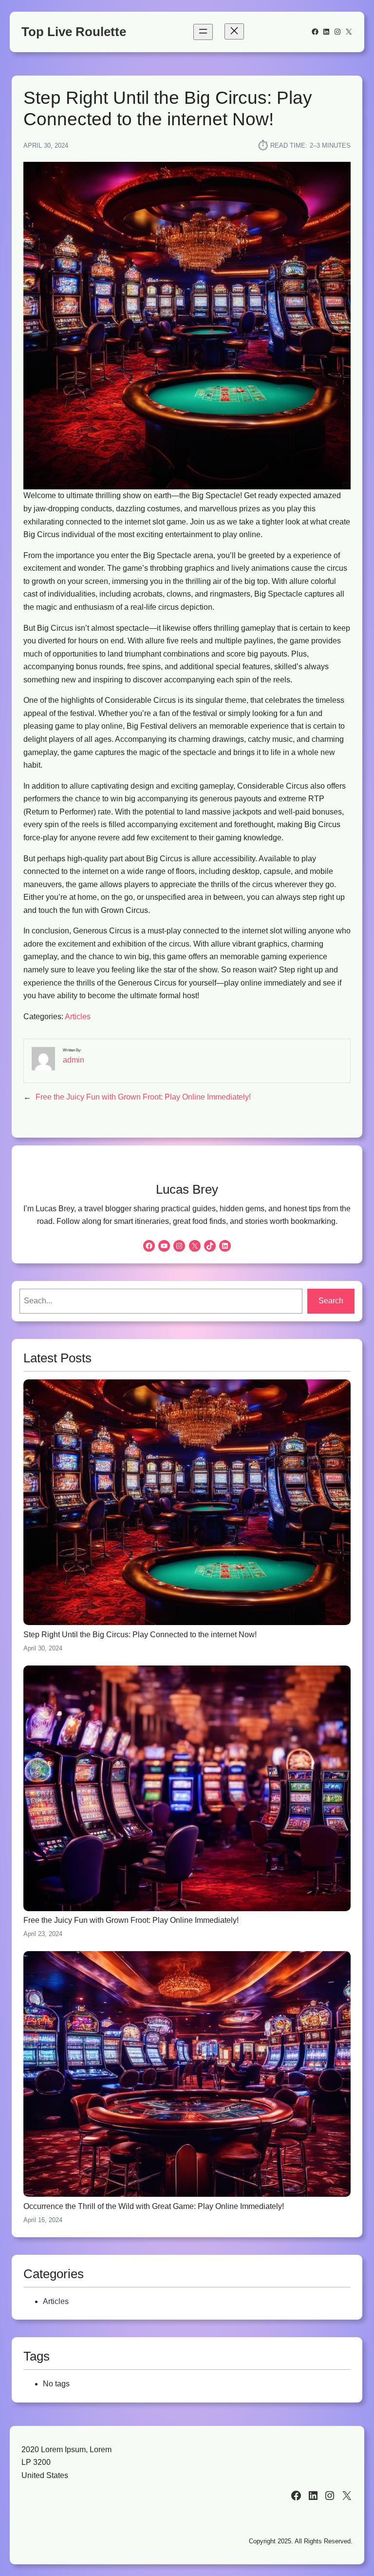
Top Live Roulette (74, 32)
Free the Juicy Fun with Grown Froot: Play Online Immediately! (143, 1097)
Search (331, 1301)
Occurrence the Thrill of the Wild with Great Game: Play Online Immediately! (154, 2206)
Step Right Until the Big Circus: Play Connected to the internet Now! (140, 1635)
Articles (78, 1017)
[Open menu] (203, 32)
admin (74, 1060)
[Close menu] (234, 31)
